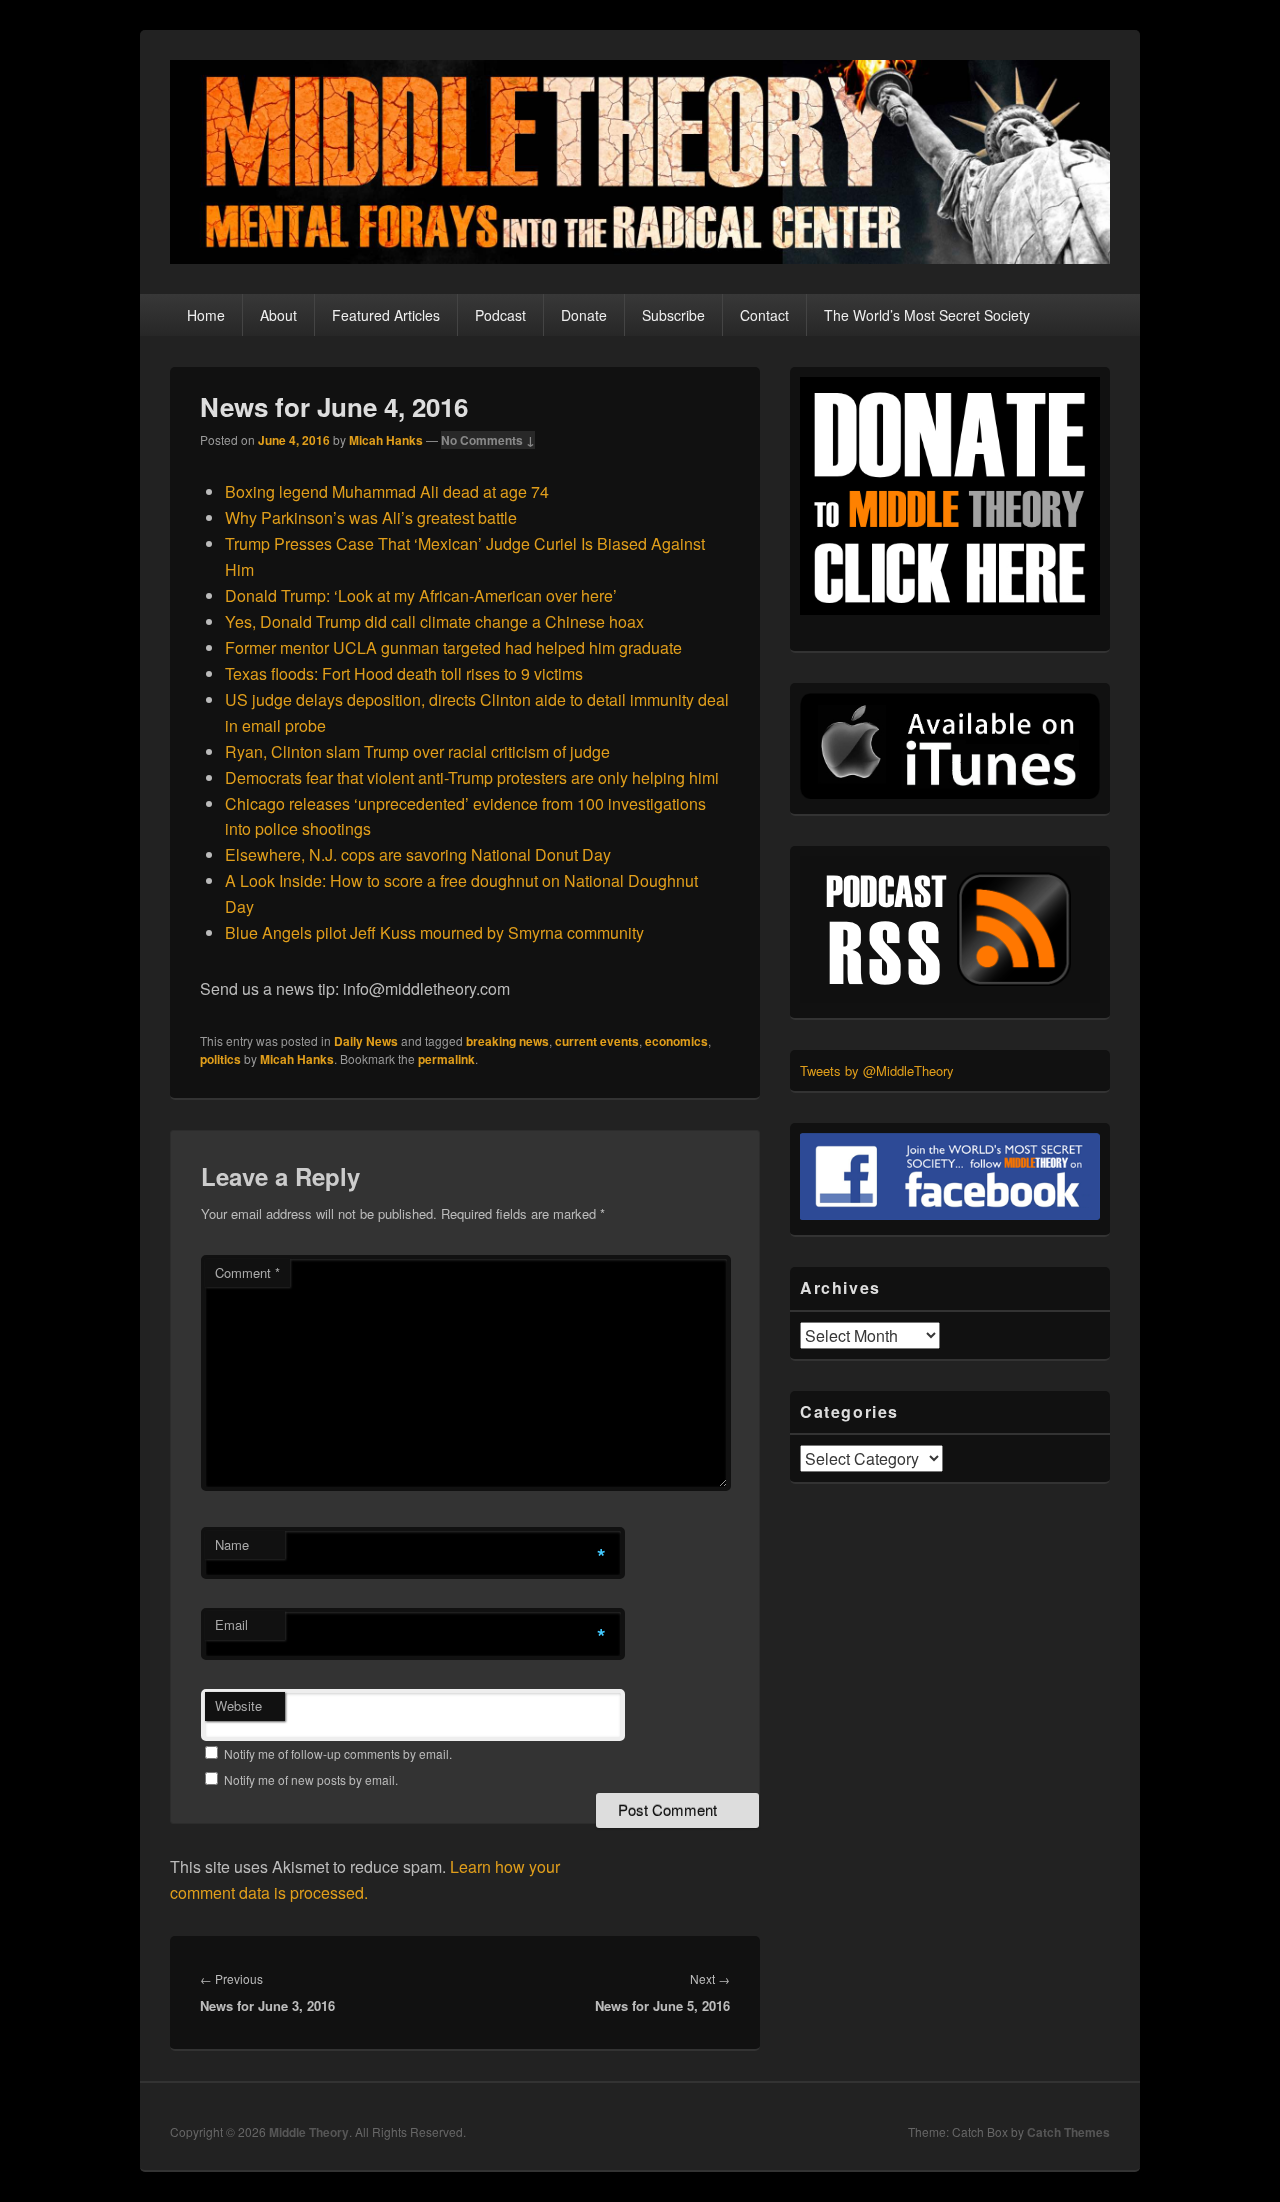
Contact (764, 315)
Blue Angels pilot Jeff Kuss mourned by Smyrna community (434, 932)
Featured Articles (386, 315)
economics (676, 1041)
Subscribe (673, 315)
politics (220, 1059)
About (278, 315)
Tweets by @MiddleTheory (877, 1070)
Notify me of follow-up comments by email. (338, 1753)
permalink (446, 1059)
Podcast (500, 315)
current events (597, 1041)
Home (206, 315)
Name (232, 1544)
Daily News (366, 1041)
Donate (584, 315)
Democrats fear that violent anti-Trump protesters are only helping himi (472, 777)
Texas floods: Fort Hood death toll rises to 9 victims (404, 673)
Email (231, 1624)
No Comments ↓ (488, 440)
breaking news (507, 1041)
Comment (247, 1272)
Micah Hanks (386, 440)
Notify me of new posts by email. (311, 1779)
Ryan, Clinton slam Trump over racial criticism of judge (417, 751)
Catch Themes (1068, 2132)
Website (238, 1705)
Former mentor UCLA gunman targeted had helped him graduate (453, 647)
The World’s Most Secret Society (927, 315)
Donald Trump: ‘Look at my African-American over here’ (421, 595)
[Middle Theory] (640, 257)
